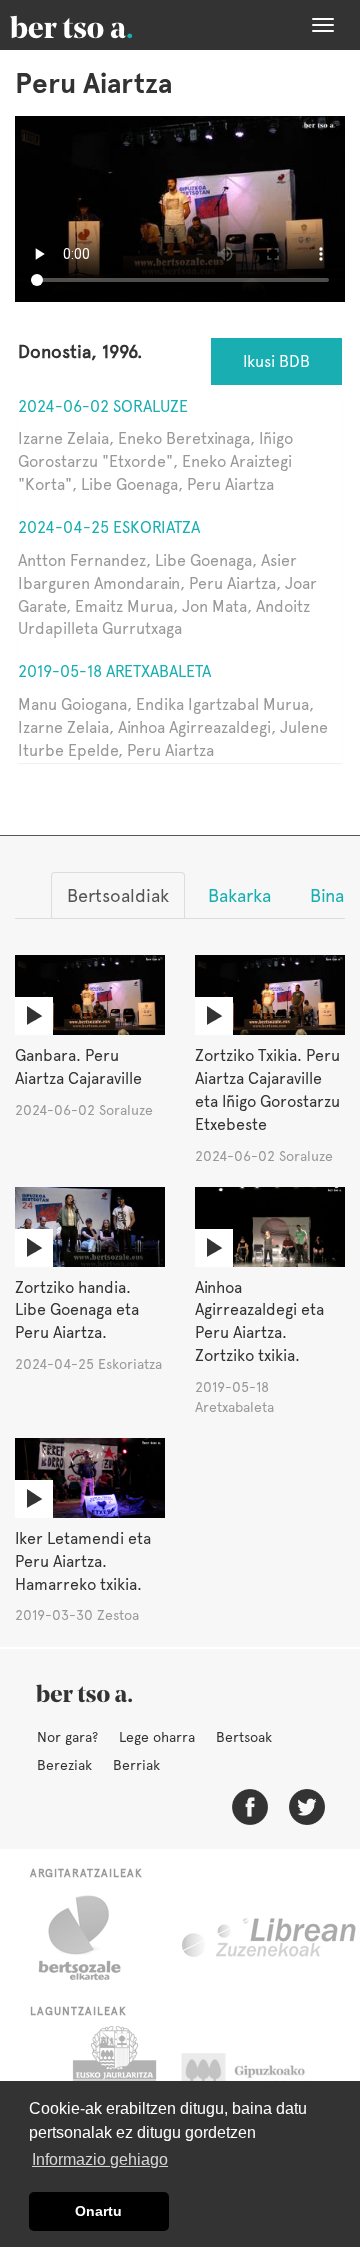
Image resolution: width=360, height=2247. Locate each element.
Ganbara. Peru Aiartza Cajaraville (78, 1067)
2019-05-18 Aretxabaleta (114, 671)
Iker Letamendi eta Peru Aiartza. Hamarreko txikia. (83, 1561)
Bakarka (239, 895)
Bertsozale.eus (92, 1938)
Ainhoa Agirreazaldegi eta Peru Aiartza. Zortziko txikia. (259, 1322)
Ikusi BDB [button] (276, 361)
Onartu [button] (98, 2211)
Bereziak (64, 1765)
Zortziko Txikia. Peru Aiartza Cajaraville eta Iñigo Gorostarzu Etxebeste (267, 1090)
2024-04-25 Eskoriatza (109, 527)
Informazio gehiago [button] (100, 2159)
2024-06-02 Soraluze (103, 406)
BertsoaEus (100, 25)
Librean (270, 1938)
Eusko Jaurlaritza (112, 2076)
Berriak (136, 1765)
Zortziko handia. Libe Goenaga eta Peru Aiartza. (77, 1310)
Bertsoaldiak (118, 895)
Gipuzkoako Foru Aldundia (262, 2076)
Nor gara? (67, 1737)
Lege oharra (157, 1737)
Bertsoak (244, 1737)
